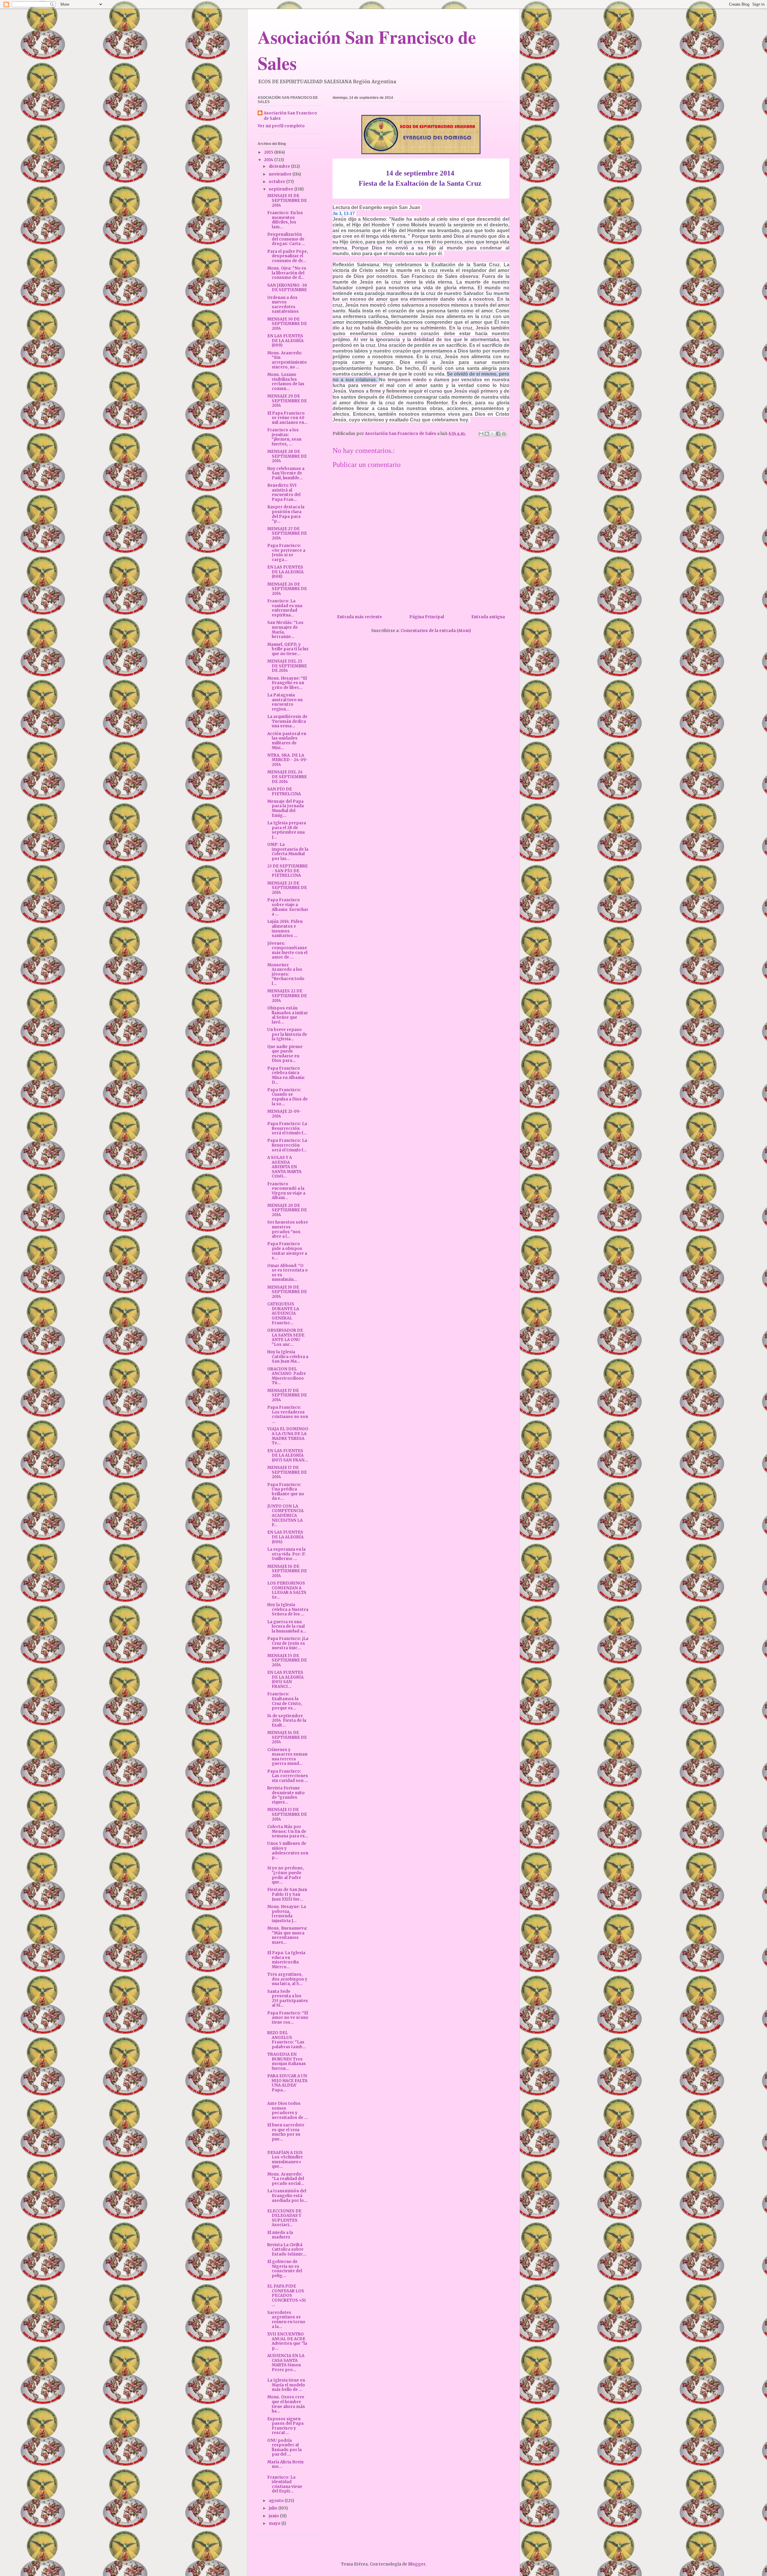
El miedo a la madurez (280, 2235)
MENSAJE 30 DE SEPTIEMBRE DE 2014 (287, 324)
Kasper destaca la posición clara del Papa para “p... (286, 514)
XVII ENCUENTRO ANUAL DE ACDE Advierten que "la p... (287, 2341)
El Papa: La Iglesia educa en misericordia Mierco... (286, 1960)
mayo (275, 2523)
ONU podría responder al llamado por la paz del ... (284, 2447)
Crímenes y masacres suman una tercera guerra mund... (287, 1757)
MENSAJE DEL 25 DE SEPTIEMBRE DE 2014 (287, 666)
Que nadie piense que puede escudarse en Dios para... (285, 1054)
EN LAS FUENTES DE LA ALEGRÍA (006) (285, 1537)
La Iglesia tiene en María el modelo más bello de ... (286, 2385)
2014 (269, 160)
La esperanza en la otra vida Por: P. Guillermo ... (286, 1554)
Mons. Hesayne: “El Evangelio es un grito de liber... (287, 683)
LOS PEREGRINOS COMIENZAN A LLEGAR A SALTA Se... (287, 1590)
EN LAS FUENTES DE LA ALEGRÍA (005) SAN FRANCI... (285, 1679)
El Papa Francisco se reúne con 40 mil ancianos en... (287, 418)
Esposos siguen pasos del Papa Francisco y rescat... (285, 2426)
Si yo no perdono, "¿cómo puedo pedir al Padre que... (286, 1875)
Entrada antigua (488, 617)
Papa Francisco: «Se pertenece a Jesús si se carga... (286, 553)
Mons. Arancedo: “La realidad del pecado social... (286, 2179)
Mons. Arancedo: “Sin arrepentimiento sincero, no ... (287, 360)
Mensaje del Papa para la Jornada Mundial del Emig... (286, 808)
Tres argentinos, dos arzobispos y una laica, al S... (287, 1979)
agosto (277, 2501)
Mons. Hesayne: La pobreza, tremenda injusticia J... (287, 1914)
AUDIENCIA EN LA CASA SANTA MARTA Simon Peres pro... (286, 2363)
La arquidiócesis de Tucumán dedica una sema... (287, 721)
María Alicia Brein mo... (285, 2464)
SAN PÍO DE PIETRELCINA (284, 792)
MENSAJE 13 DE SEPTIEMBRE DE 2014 (287, 1814)
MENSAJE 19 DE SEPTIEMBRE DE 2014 (287, 1292)
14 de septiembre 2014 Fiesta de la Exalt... (287, 1721)
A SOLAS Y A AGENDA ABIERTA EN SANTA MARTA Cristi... (284, 1167)
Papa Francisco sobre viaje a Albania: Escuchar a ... (288, 907)
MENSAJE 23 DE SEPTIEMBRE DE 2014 (287, 888)
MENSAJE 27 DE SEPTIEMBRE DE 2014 (287, 533)
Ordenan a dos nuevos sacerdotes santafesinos (283, 305)
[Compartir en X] (493, 434)
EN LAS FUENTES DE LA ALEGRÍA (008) (285, 572)
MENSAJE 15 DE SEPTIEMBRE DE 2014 (287, 1660)
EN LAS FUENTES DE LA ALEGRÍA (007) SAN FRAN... (288, 1455)
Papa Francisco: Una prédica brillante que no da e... (286, 1492)
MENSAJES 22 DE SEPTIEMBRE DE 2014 (287, 996)
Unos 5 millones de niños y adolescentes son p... (288, 1851)
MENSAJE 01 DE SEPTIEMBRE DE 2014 (287, 200)
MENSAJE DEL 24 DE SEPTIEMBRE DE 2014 (287, 777)
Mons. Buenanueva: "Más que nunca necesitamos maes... (287, 1935)
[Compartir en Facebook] (498, 434)
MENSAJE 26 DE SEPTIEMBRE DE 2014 (287, 589)
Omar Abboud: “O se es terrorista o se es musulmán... (287, 1273)
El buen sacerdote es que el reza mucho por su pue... (286, 2132)
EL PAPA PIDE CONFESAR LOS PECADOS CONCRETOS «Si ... (286, 2295)
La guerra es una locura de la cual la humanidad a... (287, 1626)
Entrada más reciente (360, 617)
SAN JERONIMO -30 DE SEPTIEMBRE (287, 288)
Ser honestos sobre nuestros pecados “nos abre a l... (288, 1229)
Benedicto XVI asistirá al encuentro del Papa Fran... (284, 492)
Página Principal (427, 617)
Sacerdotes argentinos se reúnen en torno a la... (286, 2320)
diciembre (280, 166)
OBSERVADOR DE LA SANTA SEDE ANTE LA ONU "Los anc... (286, 1337)
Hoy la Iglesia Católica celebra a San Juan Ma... (288, 1357)
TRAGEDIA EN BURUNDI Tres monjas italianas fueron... (287, 2061)
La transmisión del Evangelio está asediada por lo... (287, 2196)
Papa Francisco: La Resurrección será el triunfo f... (287, 1128)
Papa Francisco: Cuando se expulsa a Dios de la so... (287, 1097)
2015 (269, 152)
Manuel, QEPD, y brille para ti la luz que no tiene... (288, 649)
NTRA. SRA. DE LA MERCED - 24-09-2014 (288, 760)
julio (274, 2508)
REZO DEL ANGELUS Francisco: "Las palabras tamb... (287, 2040)
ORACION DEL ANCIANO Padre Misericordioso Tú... (287, 1376)
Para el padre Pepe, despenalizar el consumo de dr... (288, 256)
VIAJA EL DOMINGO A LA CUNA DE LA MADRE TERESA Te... (288, 1436)
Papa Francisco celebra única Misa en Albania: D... (286, 1075)
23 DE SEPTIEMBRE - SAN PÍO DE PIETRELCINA (287, 871)
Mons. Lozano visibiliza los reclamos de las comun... (286, 382)
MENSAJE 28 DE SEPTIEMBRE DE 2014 (287, 456)
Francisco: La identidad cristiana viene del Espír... (285, 2484)
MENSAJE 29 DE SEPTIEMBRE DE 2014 (287, 401)
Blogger (417, 2564)
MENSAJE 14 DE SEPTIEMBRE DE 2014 (287, 1737)
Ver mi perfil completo (281, 126)
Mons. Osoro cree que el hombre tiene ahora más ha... (286, 2404)
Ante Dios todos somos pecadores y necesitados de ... (287, 2111)
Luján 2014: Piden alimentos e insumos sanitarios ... (285, 929)
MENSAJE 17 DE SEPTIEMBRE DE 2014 (287, 1395)
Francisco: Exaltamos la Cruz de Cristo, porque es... (285, 1701)
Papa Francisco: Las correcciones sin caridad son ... (288, 1776)
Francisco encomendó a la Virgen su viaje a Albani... (286, 1191)
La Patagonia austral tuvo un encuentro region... (285, 702)
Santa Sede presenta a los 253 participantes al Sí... (288, 1998)
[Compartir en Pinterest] (504, 434)
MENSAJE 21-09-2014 (284, 1114)
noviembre (281, 174)
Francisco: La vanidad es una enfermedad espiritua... (285, 608)
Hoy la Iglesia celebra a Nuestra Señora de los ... (288, 1609)
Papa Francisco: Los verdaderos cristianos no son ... (288, 1414)
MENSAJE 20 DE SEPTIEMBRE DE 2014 (287, 1210)
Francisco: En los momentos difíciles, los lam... (285, 220)
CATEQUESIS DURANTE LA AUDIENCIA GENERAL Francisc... (283, 1313)
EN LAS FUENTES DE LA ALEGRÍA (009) (285, 341)
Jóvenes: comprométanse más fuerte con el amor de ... (287, 950)
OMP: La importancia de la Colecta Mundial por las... (288, 852)
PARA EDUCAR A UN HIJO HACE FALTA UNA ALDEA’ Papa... (287, 2083)
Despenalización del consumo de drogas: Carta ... (286, 239)
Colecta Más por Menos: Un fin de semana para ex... (288, 1831)
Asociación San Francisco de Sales (290, 116)
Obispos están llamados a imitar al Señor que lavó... (288, 1015)
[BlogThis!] (487, 434)
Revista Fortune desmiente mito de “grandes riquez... (286, 1795)
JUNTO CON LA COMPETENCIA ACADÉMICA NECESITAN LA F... (285, 1515)
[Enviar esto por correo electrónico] (481, 434)
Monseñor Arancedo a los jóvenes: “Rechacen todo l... (286, 974)
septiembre (281, 189)
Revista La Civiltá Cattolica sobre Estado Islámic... (287, 2250)
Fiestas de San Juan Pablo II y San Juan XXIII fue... (287, 1894)
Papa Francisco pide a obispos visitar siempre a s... (287, 1251)
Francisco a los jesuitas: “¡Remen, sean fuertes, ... (284, 437)
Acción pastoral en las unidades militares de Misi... (287, 741)
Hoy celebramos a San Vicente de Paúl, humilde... (286, 473)
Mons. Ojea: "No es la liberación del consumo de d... (287, 273)
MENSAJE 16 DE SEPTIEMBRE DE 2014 (287, 1571)
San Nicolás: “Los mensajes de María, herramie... (285, 630)
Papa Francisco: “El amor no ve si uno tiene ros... (288, 2018)
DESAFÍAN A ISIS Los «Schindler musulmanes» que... (285, 2160)
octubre (277, 182)
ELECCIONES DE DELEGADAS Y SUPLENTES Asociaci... (284, 2218)
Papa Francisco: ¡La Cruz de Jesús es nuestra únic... (288, 1643)
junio (274, 2516)
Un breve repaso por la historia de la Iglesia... (287, 1034)
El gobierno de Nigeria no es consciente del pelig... (285, 2269)
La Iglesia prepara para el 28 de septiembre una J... (287, 830)
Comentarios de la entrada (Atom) (436, 631)
